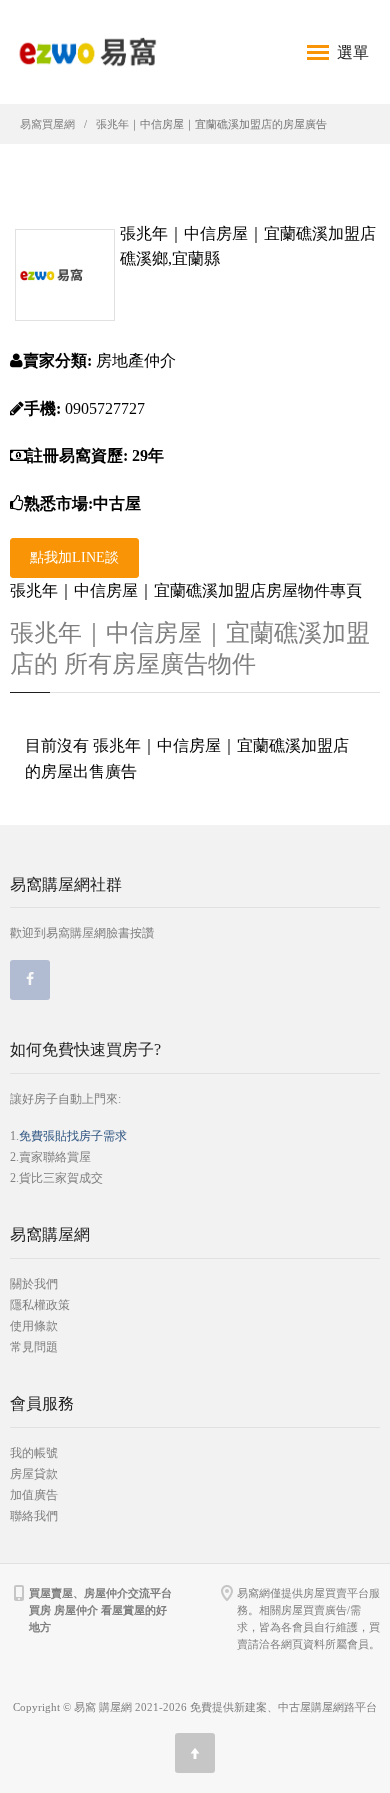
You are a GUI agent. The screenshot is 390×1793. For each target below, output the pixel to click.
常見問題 (34, 1347)
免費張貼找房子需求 (73, 1136)
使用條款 (34, 1326)
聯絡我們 (34, 1516)
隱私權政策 (40, 1305)
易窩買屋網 (47, 124)
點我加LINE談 (74, 557)
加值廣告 (34, 1495)
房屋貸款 (34, 1474)
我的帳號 (34, 1453)
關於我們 (34, 1284)
